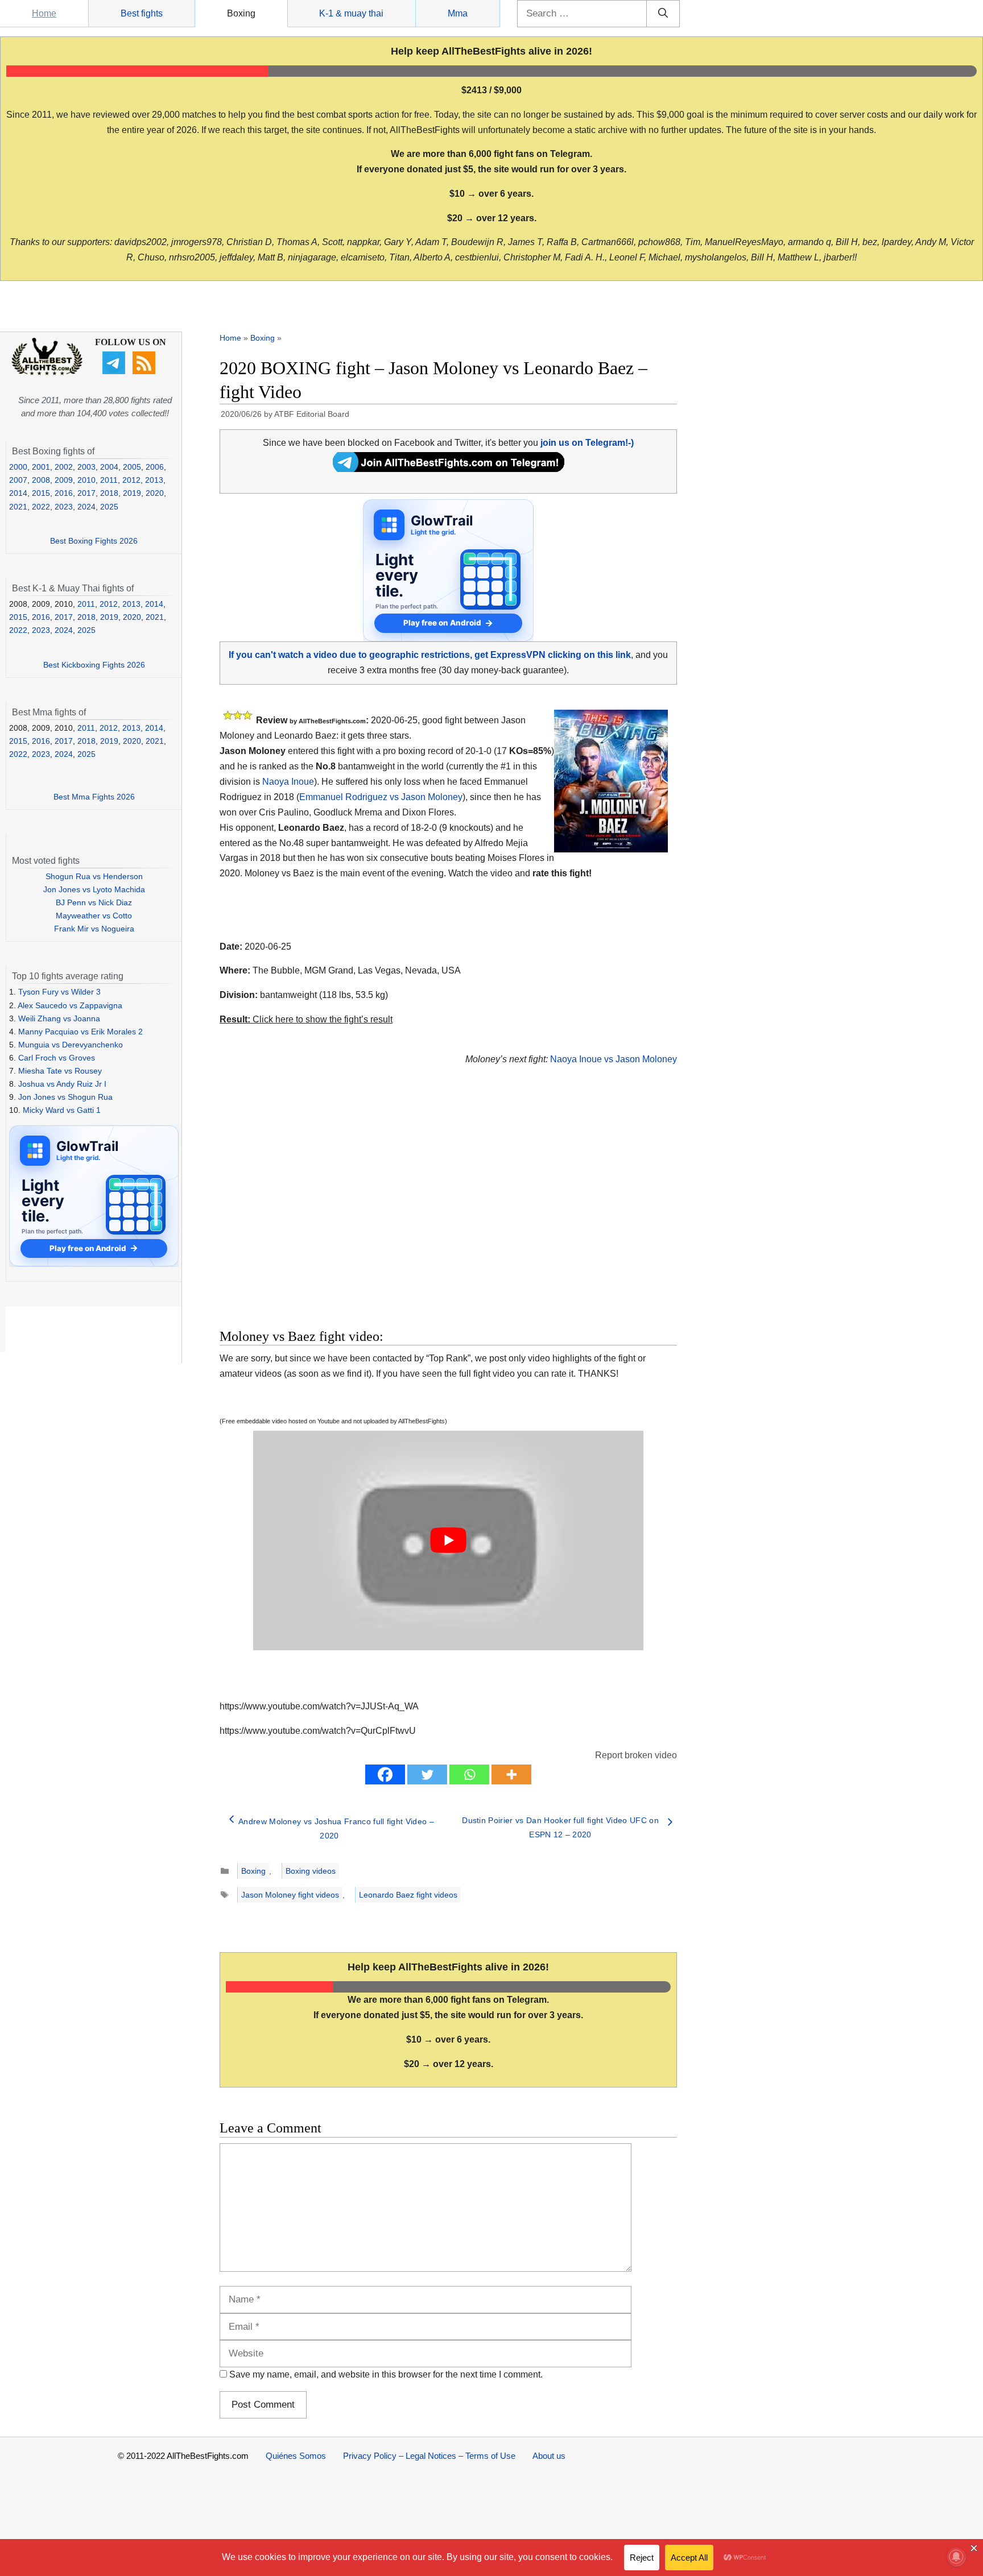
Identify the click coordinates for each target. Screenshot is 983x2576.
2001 (41, 467)
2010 (86, 480)
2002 (64, 467)
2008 (41, 480)
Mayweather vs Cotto (94, 916)
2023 (64, 507)
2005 (132, 467)
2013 (154, 480)
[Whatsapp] (469, 1774)
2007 (18, 480)
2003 (86, 467)
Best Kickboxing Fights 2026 (94, 665)
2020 (155, 493)
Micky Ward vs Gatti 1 (62, 1110)
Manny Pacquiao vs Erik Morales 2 (80, 1032)
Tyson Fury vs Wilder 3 (59, 992)
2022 (41, 507)
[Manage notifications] (956, 2557)
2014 (18, 493)
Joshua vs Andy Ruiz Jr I (62, 1084)
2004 (109, 467)
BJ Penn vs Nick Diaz (94, 902)
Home (44, 13)
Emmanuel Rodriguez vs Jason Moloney (381, 797)
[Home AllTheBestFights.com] (47, 372)
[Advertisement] (367, 1211)
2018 (109, 493)
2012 (131, 480)
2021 (18, 507)
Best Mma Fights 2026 (94, 797)
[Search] (663, 14)
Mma (458, 13)
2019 (132, 493)
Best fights (142, 13)
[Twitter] (427, 1774)
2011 (109, 480)
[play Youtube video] (448, 1540)
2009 (64, 480)
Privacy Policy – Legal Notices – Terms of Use (429, 2456)
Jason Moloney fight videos (290, 1895)
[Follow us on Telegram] (115, 371)
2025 (109, 507)
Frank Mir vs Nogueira (94, 929)
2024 (86, 507)
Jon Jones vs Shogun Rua (65, 1097)
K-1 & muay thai (351, 13)
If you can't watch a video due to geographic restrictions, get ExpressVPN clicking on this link (430, 655)
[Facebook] (385, 1774)
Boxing (241, 13)
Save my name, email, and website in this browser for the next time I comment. (386, 2374)
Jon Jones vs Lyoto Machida (94, 889)
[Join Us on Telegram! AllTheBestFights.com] (449, 469)
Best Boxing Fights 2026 (94, 541)
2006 (155, 467)
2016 (64, 493)
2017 (86, 493)
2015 (41, 493)
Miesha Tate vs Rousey (60, 1071)
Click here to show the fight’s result (306, 1019)
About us (549, 2456)
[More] (511, 1774)
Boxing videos (311, 1871)
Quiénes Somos (296, 2456)
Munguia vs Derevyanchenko (71, 1045)
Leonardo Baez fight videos (408, 1895)
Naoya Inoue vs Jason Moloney (614, 1059)
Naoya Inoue (288, 782)
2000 (18, 467)
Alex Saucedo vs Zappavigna (70, 1005)
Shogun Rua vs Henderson (94, 876)
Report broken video (636, 1755)
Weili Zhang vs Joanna (59, 1018)
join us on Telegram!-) (587, 443)
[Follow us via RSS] (145, 371)
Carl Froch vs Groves (57, 1058)
